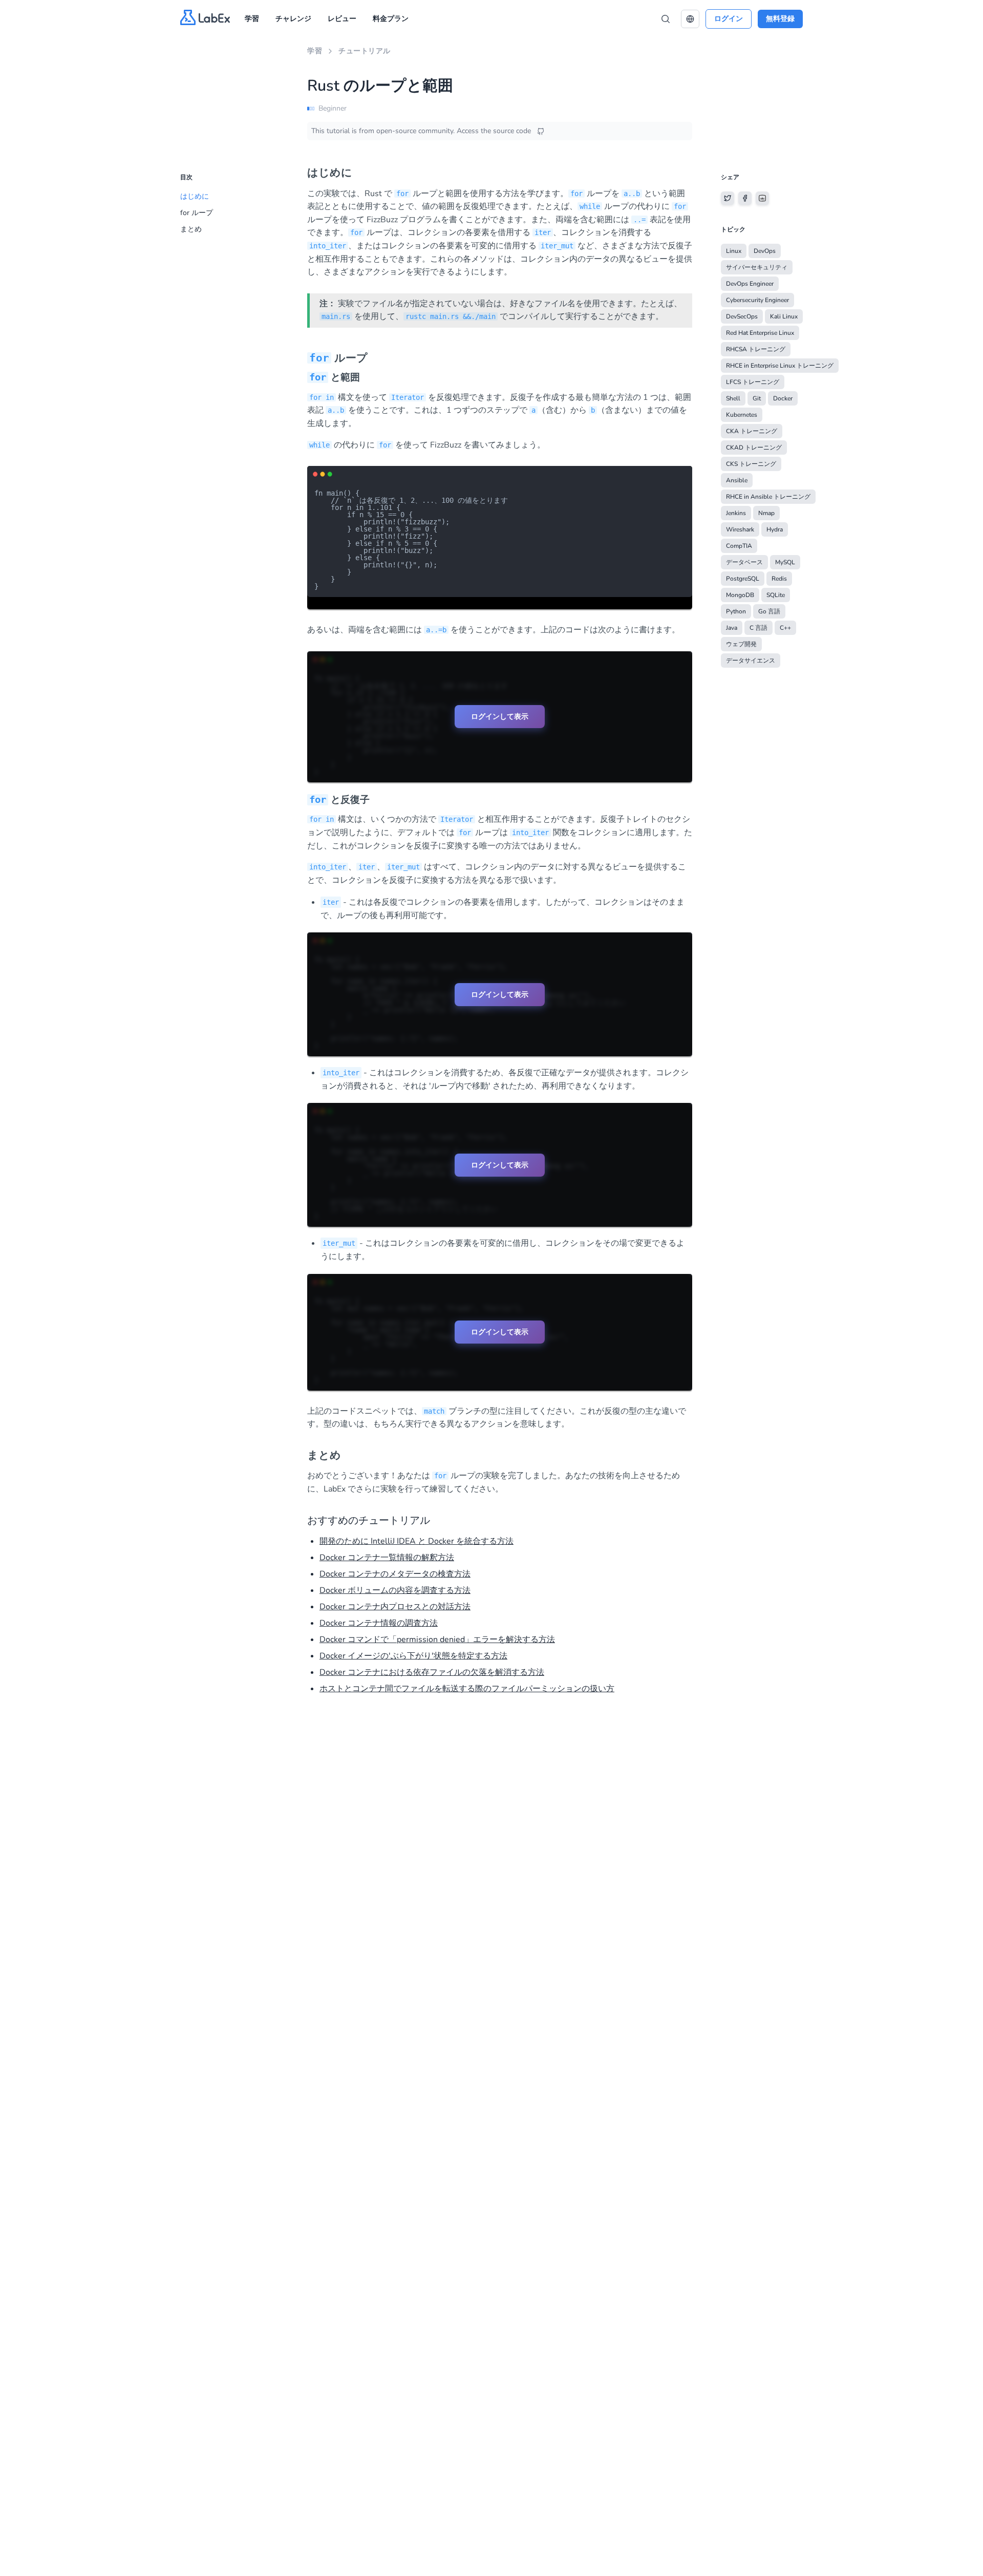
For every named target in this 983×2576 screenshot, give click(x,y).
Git (757, 398)
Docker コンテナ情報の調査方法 (379, 1623)
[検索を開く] (666, 19)
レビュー (342, 19)
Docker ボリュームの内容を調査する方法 (395, 1590)
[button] (690, 19)
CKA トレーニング (752, 431)
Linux (734, 251)
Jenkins (736, 513)
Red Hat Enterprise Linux (760, 333)
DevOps (765, 251)
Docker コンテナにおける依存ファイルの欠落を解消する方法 (432, 1672)
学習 (252, 19)
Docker (783, 398)
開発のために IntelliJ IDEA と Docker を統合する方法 (416, 1541)
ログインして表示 (500, 716)
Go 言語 (769, 611)
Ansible (737, 480)
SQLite (776, 595)
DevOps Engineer (750, 284)
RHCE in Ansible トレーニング (768, 497)
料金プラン (391, 19)
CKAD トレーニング (754, 448)
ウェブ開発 (741, 644)
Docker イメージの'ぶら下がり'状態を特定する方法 (413, 1656)
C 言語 (758, 628)
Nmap (766, 513)
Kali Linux (784, 316)
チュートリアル (365, 51)
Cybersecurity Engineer (757, 300)
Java (732, 628)
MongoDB (740, 595)
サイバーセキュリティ (757, 267)
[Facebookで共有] (745, 198)
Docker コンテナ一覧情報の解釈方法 (387, 1558)
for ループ (197, 213)
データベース (744, 562)
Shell (733, 398)
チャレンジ (293, 19)
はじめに (195, 196)
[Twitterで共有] (728, 198)
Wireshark (740, 529)
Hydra (775, 529)
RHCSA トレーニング (756, 349)
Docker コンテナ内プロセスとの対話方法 (395, 1607)
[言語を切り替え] (690, 19)
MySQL (785, 562)
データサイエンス (751, 661)
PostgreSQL (743, 579)
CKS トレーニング (751, 464)
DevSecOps (742, 316)
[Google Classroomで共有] (762, 198)
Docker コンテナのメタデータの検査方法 (395, 1574)
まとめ (191, 229)
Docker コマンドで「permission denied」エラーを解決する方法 (437, 1640)
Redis (779, 579)
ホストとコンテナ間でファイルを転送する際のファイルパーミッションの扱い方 (467, 1689)
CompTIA (739, 546)
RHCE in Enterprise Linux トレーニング (780, 366)
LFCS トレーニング (753, 382)
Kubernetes (742, 415)
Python (736, 611)
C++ (785, 628)
